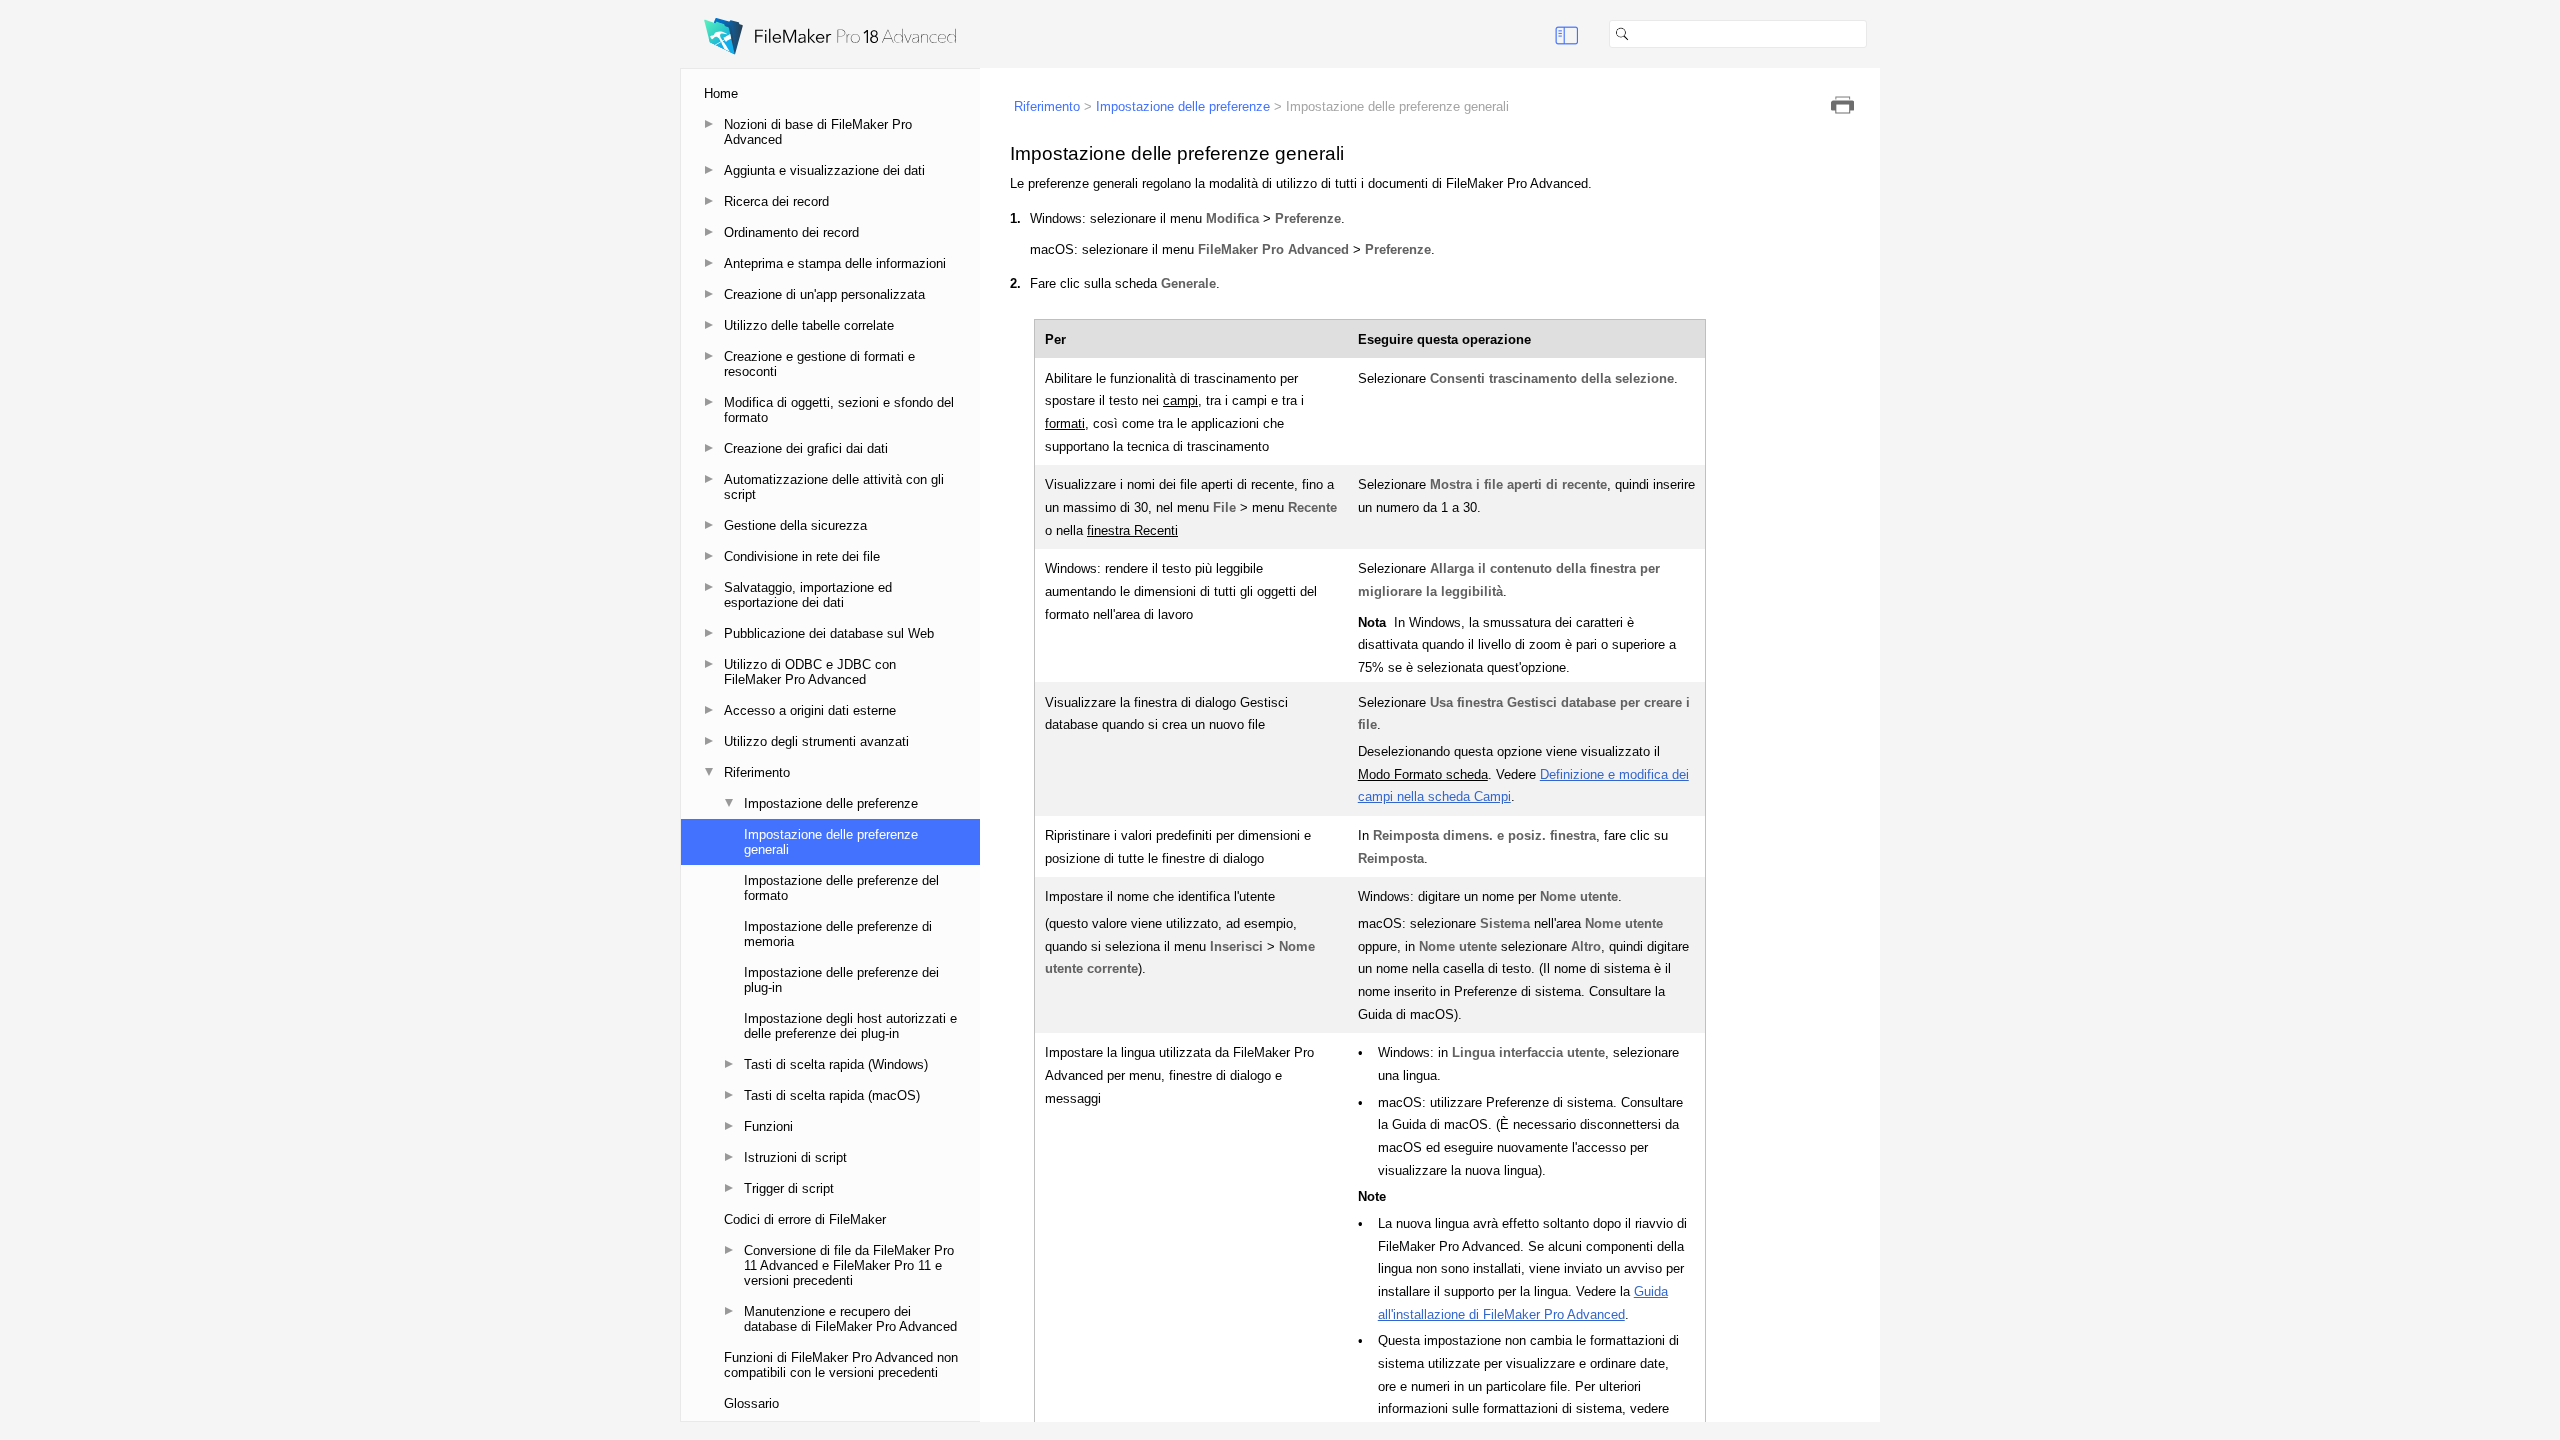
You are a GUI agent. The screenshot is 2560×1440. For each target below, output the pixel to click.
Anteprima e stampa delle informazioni (835, 263)
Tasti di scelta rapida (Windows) (836, 1064)
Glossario (751, 1403)
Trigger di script (789, 1188)
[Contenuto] (1567, 34)
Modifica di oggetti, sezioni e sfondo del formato (839, 410)
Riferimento (757, 772)
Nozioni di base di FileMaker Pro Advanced (818, 132)
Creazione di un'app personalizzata (824, 294)
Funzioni (768, 1126)
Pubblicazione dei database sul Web (829, 633)
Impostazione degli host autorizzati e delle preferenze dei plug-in (850, 1026)
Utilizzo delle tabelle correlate (809, 325)
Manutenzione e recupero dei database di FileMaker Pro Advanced (850, 1319)
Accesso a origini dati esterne (810, 710)
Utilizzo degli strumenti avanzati (816, 741)
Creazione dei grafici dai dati (806, 448)
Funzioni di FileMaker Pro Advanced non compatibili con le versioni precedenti (841, 1365)
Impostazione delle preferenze (831, 803)
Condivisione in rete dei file (802, 556)
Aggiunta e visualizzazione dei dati (824, 170)
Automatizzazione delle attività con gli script (834, 487)
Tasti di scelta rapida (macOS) (832, 1095)
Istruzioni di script (795, 1157)
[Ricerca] (1875, 34)
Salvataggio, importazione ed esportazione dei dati (808, 595)
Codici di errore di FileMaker (805, 1219)
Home (721, 93)
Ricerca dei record (776, 201)
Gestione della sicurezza (795, 525)
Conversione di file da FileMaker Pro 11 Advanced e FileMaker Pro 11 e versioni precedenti (849, 1265)
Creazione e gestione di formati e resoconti (819, 364)
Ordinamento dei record (791, 232)
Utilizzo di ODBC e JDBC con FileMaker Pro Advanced (810, 672)
